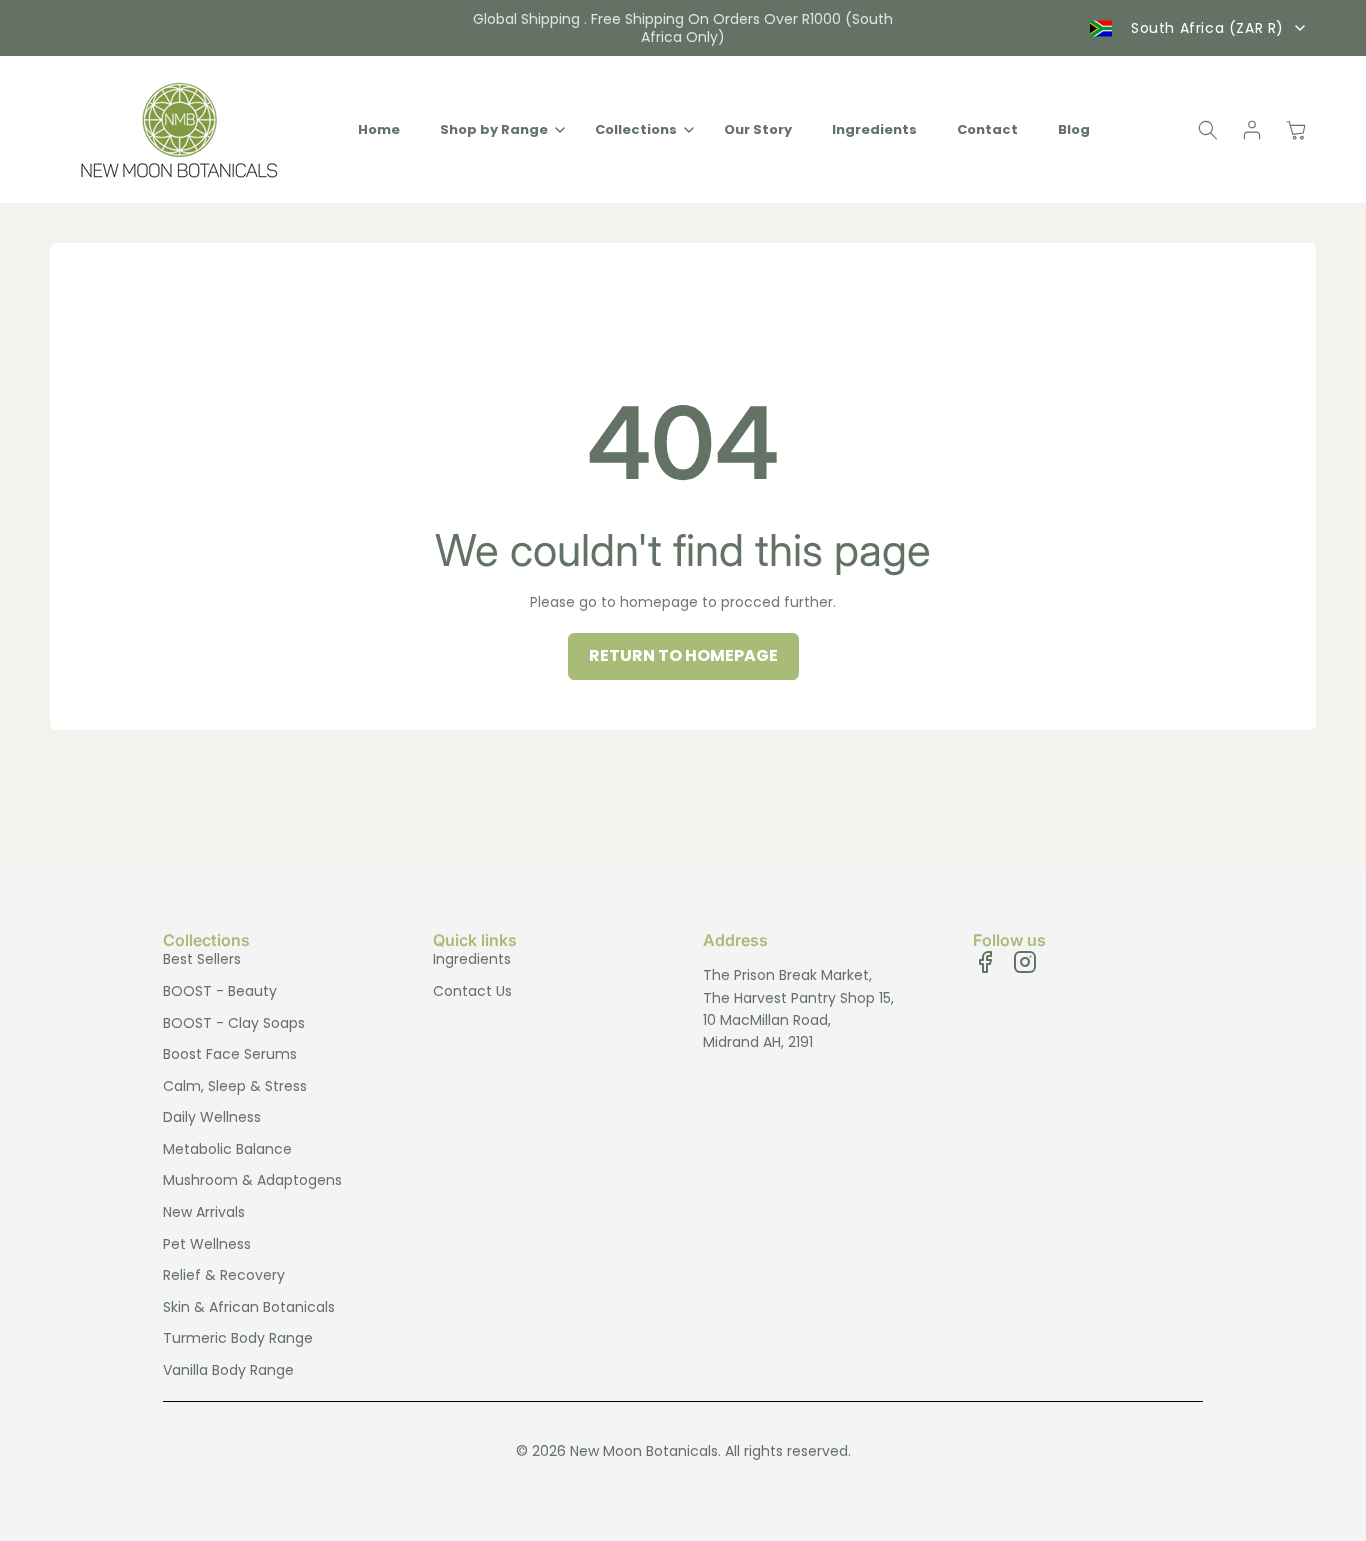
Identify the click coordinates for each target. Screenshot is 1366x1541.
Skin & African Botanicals (249, 1307)
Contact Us (472, 991)
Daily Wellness (212, 1117)
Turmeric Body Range (238, 1338)
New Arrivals (204, 1212)
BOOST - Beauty (220, 991)
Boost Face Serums (230, 1054)
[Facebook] (985, 962)
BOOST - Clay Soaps (234, 1023)
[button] (497, 130)
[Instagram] (1025, 962)
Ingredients (472, 959)
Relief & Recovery (224, 1275)
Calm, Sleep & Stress (235, 1086)
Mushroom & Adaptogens (252, 1180)
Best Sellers (202, 959)
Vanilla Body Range (228, 1370)
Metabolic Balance (227, 1149)
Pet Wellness (207, 1244)
